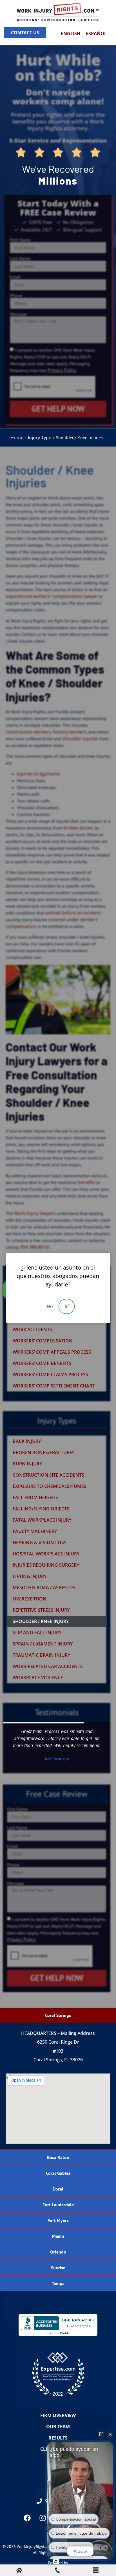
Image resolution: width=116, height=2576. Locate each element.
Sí (67, 1306)
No (50, 1306)
